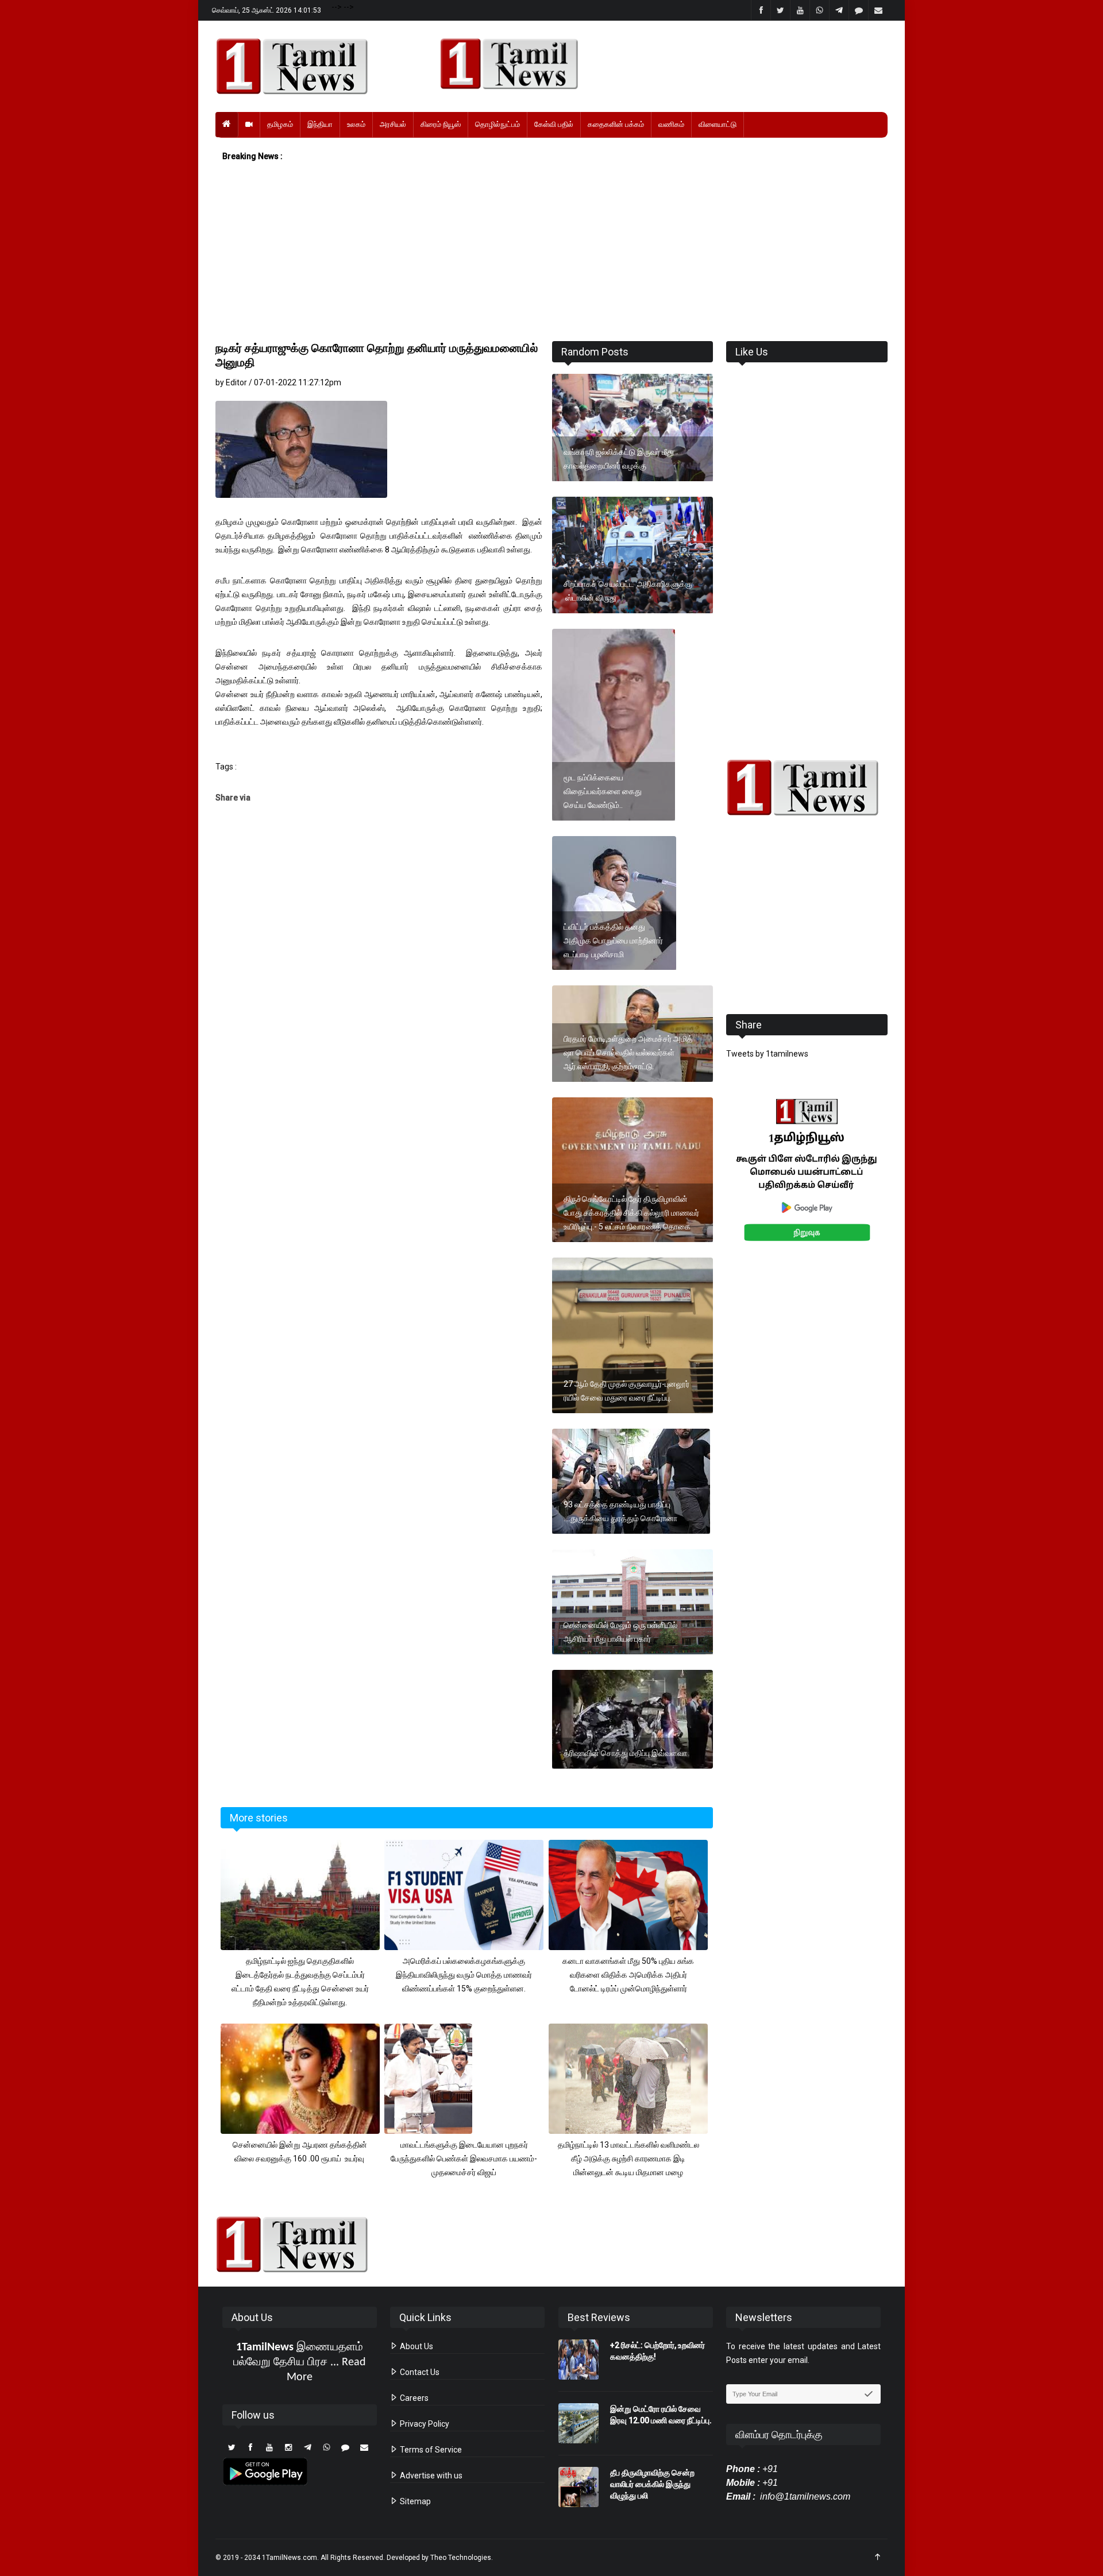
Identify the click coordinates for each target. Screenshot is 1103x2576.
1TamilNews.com (290, 2558)
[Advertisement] (551, 252)
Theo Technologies (461, 2558)
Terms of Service (430, 2450)
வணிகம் (671, 124)
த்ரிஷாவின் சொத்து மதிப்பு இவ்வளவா (625, 1753)
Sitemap (414, 2501)
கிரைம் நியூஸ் (441, 124)
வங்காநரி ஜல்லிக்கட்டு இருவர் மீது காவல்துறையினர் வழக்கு (619, 459)
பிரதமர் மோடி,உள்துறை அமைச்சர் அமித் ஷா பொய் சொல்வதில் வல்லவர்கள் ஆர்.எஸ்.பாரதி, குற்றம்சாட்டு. (628, 1053)
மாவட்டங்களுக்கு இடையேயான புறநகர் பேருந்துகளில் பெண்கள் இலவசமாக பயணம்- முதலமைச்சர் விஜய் (464, 2159)
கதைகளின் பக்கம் (616, 124)
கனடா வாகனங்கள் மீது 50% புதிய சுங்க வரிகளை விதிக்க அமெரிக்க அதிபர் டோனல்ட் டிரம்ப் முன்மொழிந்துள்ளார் (628, 1975)
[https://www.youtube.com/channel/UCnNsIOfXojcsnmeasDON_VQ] (657, 64)
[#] (807, 788)
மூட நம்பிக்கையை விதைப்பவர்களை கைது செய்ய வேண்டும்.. (603, 791)
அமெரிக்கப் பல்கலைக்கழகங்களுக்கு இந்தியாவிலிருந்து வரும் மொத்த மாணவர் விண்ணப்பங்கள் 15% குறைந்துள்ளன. (464, 1975)
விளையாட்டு (718, 124)
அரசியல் (393, 124)
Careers (413, 2398)
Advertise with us (430, 2476)
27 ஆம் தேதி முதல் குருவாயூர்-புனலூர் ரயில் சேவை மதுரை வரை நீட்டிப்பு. (626, 1391)
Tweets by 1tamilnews (767, 1054)
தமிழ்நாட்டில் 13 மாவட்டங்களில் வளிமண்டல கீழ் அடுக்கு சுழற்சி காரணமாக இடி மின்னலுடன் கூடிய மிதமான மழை (628, 2159)
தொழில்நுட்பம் (497, 124)
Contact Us (419, 2372)
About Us (416, 2346)
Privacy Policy (424, 2424)
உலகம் (356, 124)
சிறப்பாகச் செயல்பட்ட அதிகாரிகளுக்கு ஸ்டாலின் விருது (628, 591)
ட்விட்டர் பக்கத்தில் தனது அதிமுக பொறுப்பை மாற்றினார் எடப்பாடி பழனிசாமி (613, 941)
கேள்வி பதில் (554, 124)
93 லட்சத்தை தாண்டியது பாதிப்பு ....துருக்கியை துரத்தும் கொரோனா (620, 1511)
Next (906, 1183)
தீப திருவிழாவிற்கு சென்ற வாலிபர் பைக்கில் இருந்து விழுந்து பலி (652, 2484)
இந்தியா (320, 124)
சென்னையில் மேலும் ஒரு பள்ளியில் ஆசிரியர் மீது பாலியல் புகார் (620, 1632)
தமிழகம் (280, 124)
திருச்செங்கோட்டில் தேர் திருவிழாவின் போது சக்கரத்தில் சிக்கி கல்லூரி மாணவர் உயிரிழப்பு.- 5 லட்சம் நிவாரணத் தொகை (631, 1213)
